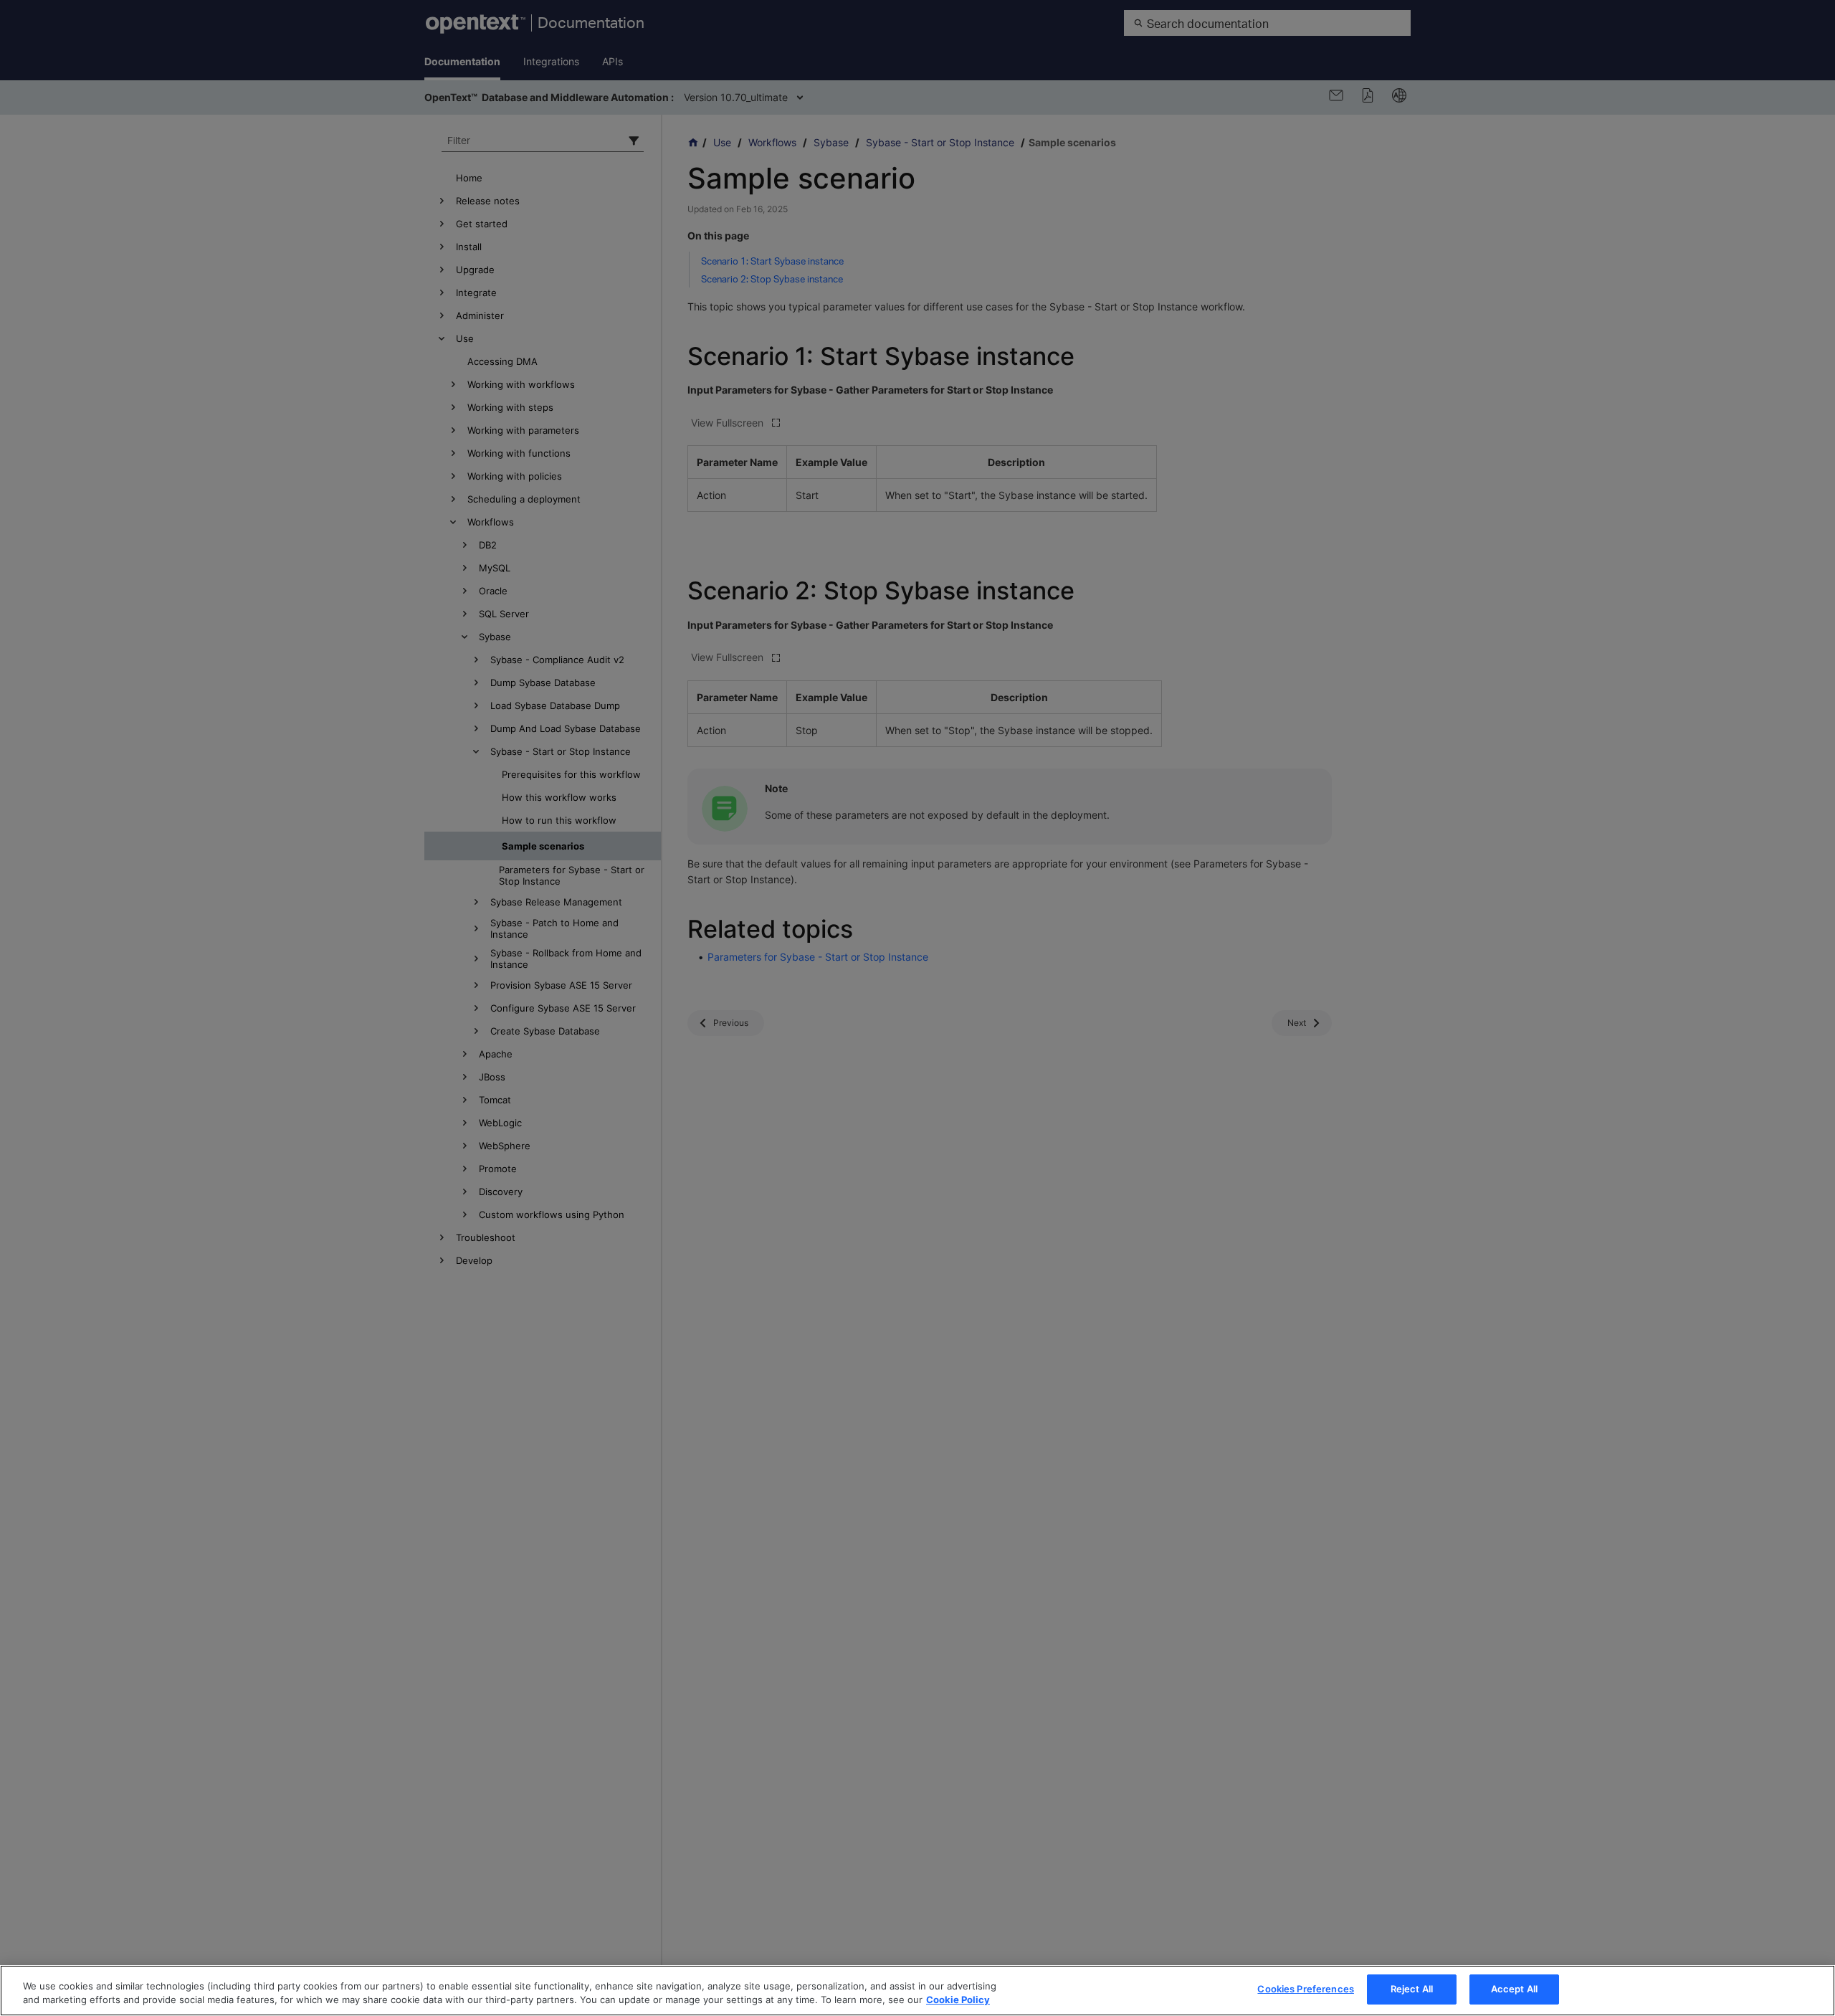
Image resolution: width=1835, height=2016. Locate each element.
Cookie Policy (958, 2000)
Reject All (1412, 1989)
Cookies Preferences (1305, 1989)
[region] (917, 1991)
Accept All (1514, 1989)
